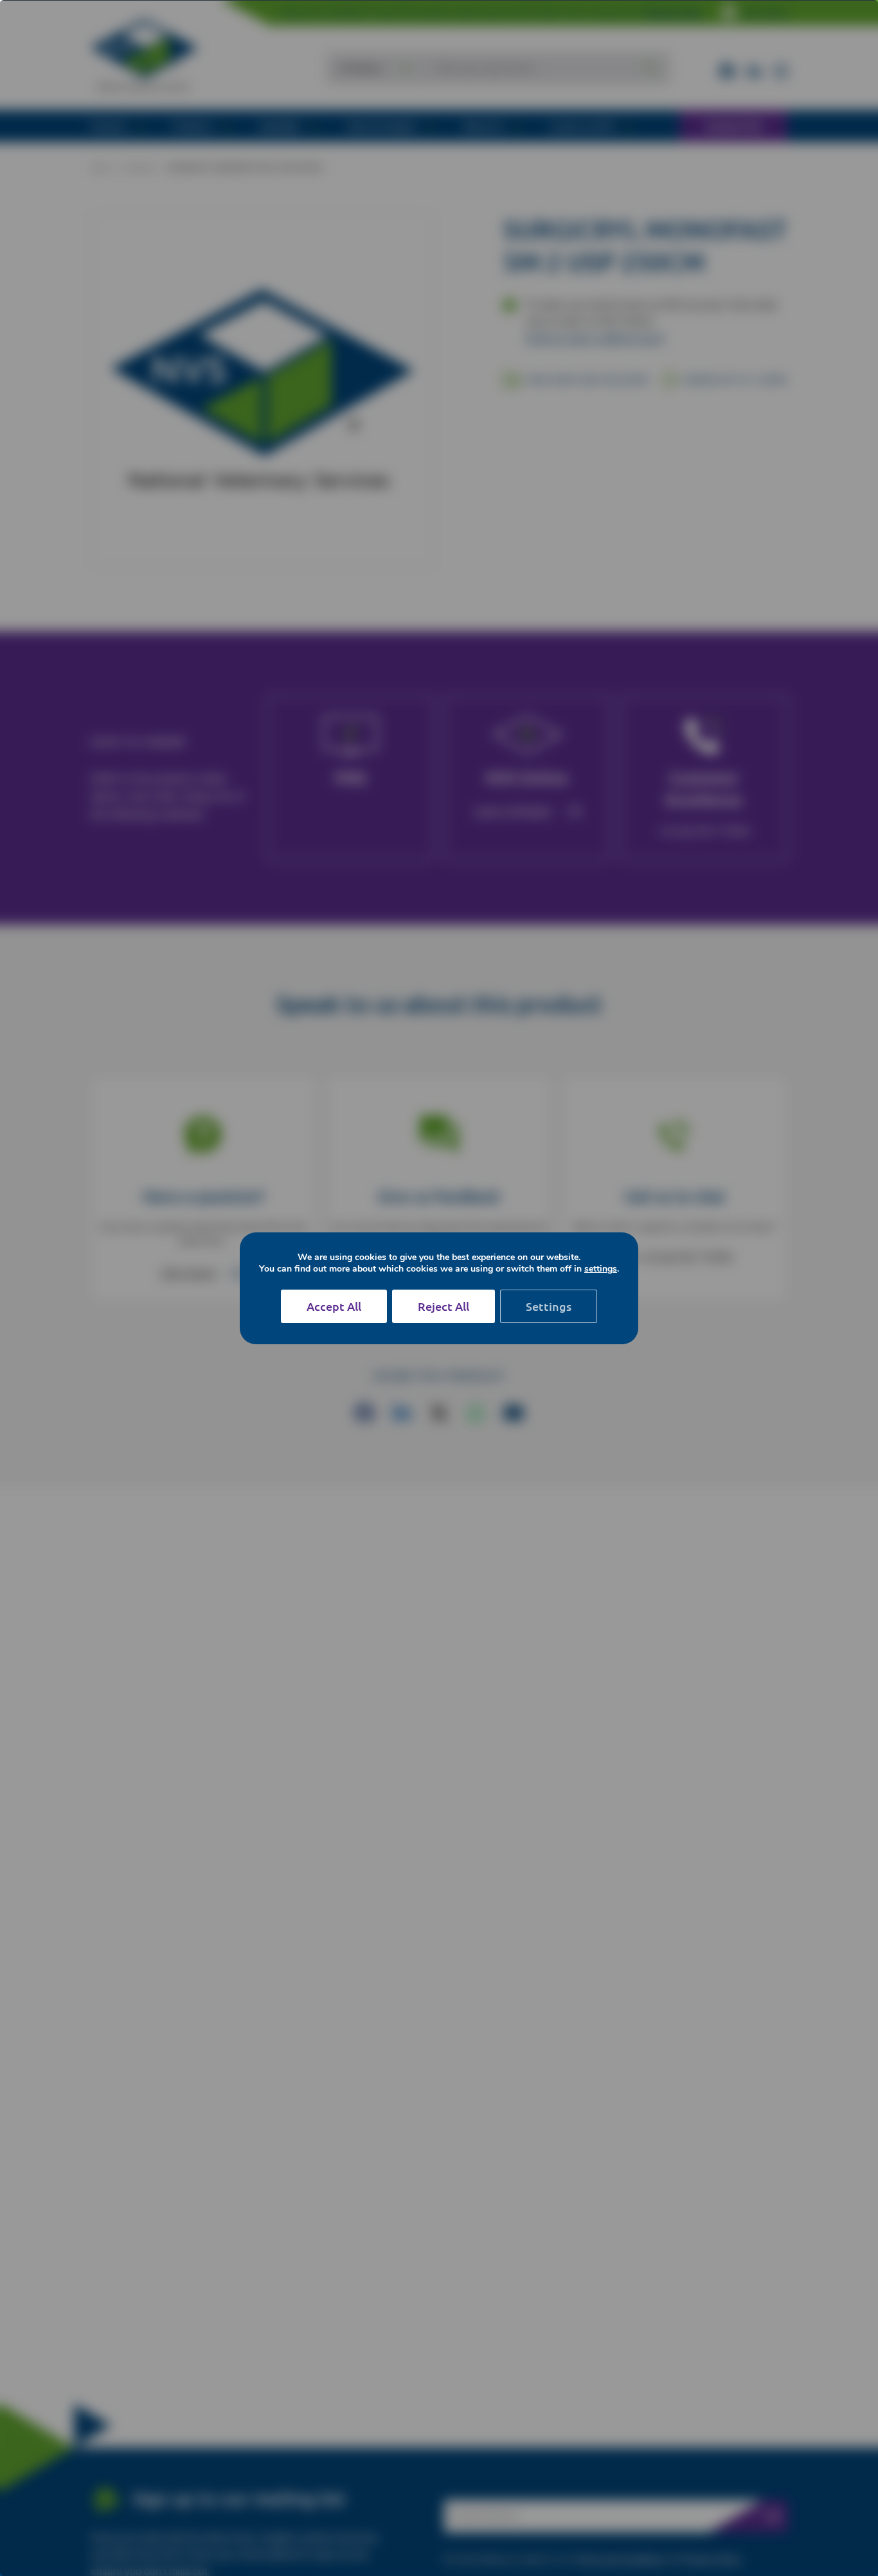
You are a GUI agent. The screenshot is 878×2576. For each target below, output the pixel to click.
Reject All (443, 1306)
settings (601, 1269)
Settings (549, 1306)
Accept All (334, 1306)
